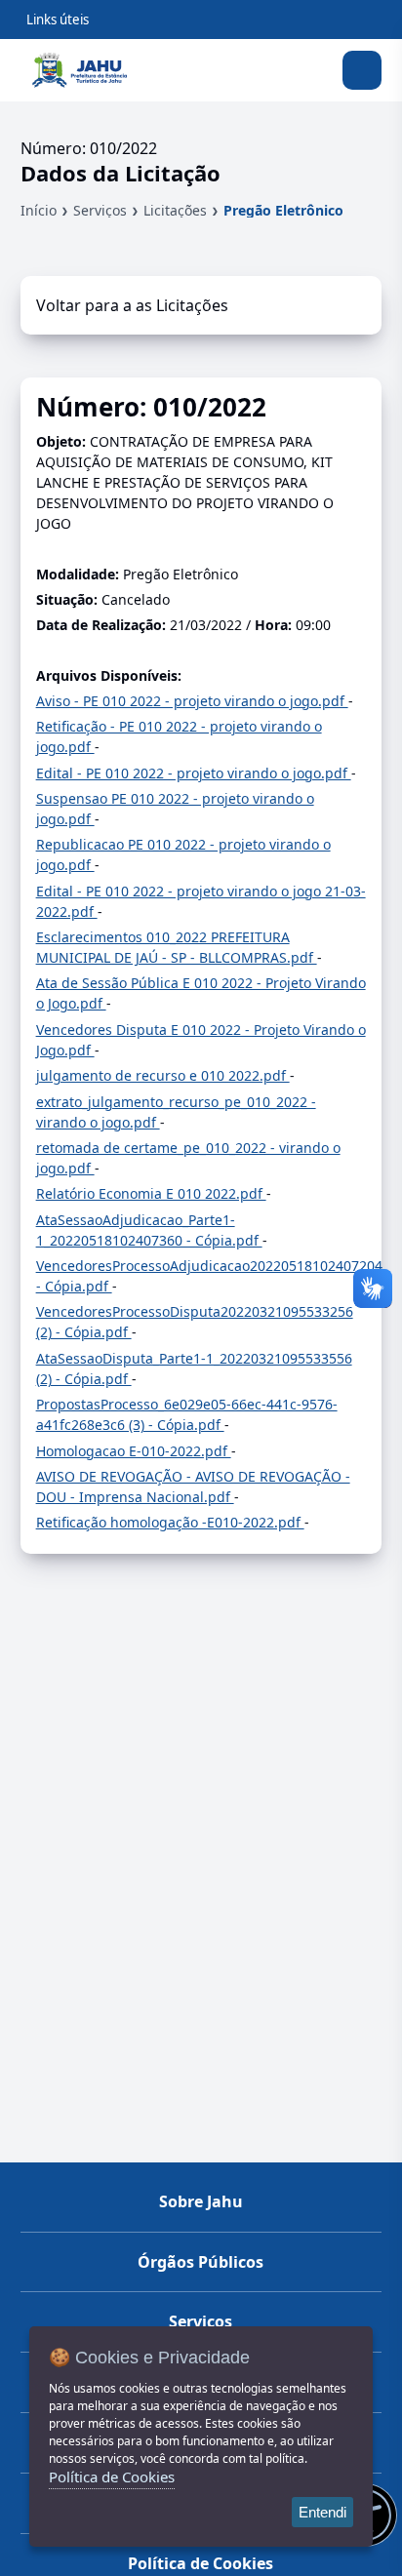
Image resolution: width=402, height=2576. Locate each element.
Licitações (175, 210)
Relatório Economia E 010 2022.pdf (151, 1193)
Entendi (322, 2512)
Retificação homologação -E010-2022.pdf (170, 1522)
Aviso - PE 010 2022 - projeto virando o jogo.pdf (192, 701)
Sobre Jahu (201, 2201)
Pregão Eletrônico (283, 210)
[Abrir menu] (362, 70)
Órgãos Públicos (201, 2262)
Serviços (100, 210)
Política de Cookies (201, 2563)
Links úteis (58, 20)
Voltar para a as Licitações (132, 305)
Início (39, 210)
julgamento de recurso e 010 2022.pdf (163, 1075)
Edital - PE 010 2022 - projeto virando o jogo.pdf (194, 773)
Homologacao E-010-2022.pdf (134, 1451)
